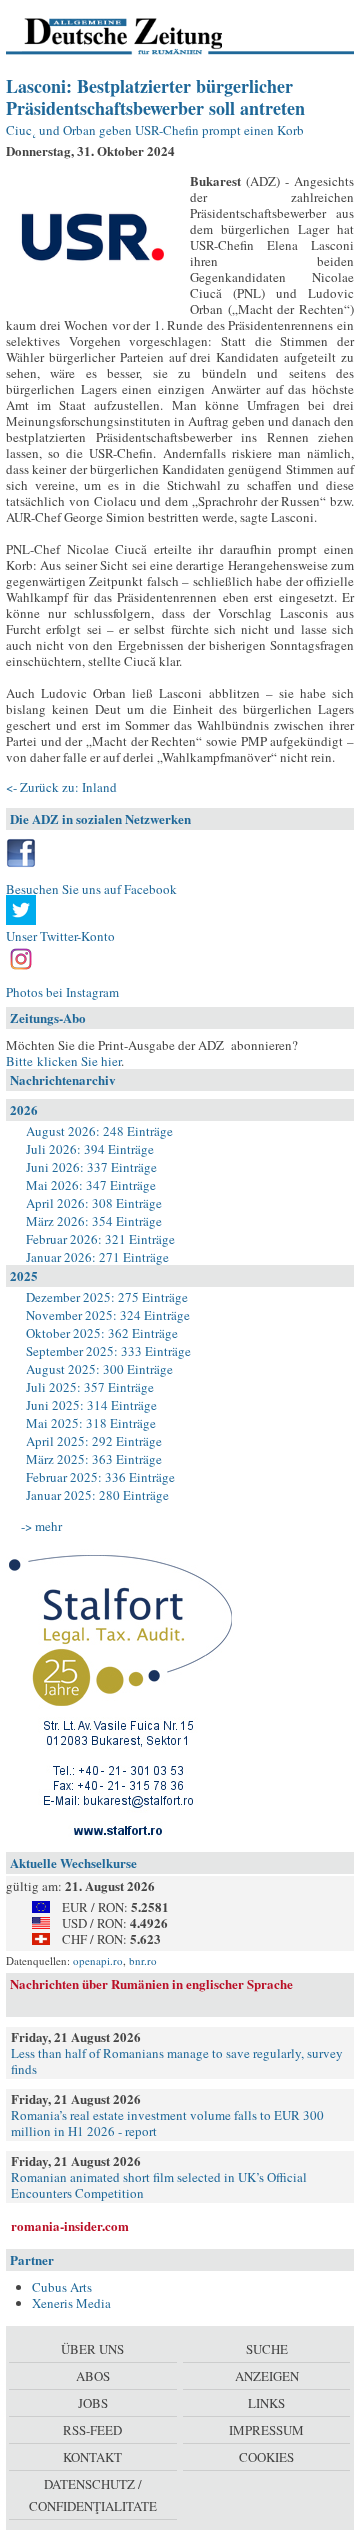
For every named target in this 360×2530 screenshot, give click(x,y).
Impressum (266, 2430)
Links (266, 2403)
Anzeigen (267, 2376)
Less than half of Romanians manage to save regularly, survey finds (177, 2061)
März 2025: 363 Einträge (94, 1459)
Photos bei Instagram (62, 992)
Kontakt (92, 2457)
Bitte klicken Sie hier (63, 1061)
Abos (93, 2376)
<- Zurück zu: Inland (61, 787)
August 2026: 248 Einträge (99, 1131)
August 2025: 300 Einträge (99, 1369)
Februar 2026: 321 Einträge (100, 1239)
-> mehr (41, 1526)
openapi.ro (98, 1960)
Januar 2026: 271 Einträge (97, 1257)
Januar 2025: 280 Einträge (97, 1495)
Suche (267, 2349)
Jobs (93, 2403)
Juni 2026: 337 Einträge (91, 1167)
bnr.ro (143, 1960)
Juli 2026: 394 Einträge (90, 1149)
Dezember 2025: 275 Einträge (107, 1297)
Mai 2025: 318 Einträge (91, 1423)
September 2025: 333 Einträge (108, 1351)
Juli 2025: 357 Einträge (90, 1387)
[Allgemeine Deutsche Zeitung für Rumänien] (143, 35)
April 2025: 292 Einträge (94, 1441)
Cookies (266, 2457)
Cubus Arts (62, 2287)
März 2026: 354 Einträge (94, 1221)
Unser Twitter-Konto (60, 936)
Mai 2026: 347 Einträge (91, 1185)
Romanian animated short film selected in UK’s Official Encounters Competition (159, 2185)
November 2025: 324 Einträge (108, 1315)
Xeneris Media (71, 2303)
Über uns (92, 2349)
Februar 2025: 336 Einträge (100, 1477)
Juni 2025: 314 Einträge (91, 1405)
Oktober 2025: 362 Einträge (102, 1333)
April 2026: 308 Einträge (94, 1203)
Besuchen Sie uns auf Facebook (91, 889)
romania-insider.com (70, 2225)
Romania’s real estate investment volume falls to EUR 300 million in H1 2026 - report (167, 2123)
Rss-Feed (92, 2430)
